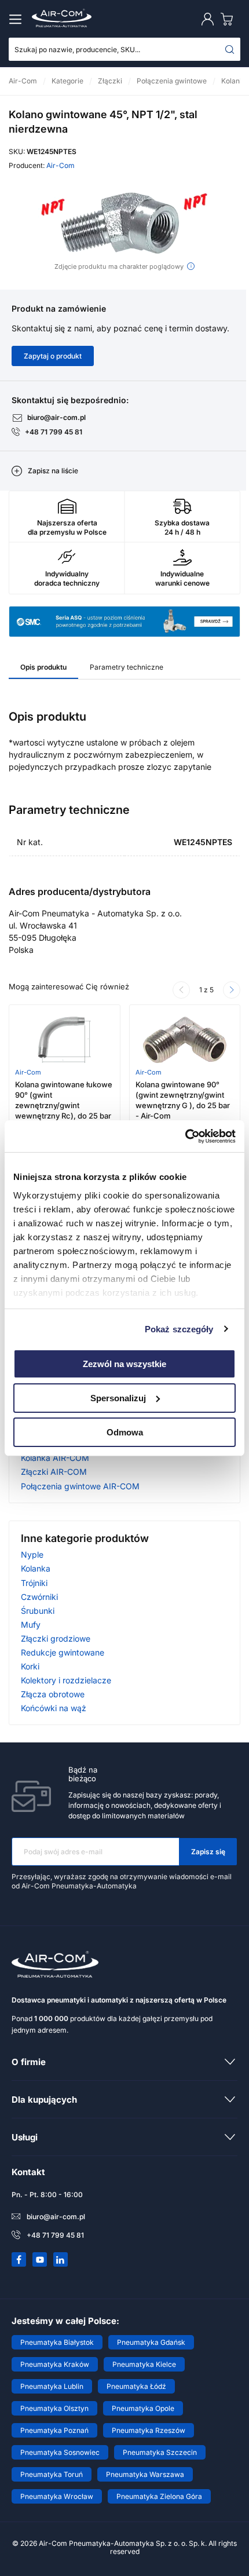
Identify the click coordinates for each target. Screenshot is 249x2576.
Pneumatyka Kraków (55, 2364)
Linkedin (61, 2260)
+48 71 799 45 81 (54, 432)
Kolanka (36, 1568)
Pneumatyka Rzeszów (149, 2430)
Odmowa (125, 1432)
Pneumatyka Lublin (52, 2386)
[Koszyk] (229, 19)
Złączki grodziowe (56, 1638)
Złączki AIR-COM (54, 1472)
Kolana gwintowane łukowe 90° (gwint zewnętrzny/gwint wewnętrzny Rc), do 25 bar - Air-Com (64, 1106)
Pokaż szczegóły (179, 1329)
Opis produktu (43, 667)
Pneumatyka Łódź (136, 2386)
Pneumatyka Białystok (57, 2342)
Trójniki (34, 1583)
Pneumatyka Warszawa (145, 2474)
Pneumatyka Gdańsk (151, 2342)
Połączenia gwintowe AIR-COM (80, 1486)
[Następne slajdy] (232, 990)
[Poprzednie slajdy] (181, 990)
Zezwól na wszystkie (124, 1364)
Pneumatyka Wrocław (57, 2496)
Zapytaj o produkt (53, 356)
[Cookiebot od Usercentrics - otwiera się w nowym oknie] (185, 1136)
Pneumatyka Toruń (52, 2474)
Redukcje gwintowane (63, 1652)
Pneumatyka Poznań (54, 2430)
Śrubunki (38, 1611)
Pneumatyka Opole (143, 2408)
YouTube (40, 2260)
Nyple (32, 1554)
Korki (30, 1666)
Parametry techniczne (127, 667)
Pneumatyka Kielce (144, 2364)
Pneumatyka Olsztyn (54, 2408)
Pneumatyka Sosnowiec (60, 2452)
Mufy (31, 1625)
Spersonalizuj (118, 1398)
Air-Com (61, 165)
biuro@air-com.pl (56, 417)
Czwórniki (39, 1597)
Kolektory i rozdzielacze (66, 1680)
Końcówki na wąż (54, 1708)
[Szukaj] (230, 49)
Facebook (19, 2260)
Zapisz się (208, 1852)
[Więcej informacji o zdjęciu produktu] (191, 266)
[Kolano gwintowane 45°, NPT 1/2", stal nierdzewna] (124, 222)
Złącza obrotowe (53, 1694)
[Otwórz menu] (17, 19)
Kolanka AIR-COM (55, 1458)
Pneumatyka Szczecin (160, 2452)
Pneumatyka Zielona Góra (159, 2496)
